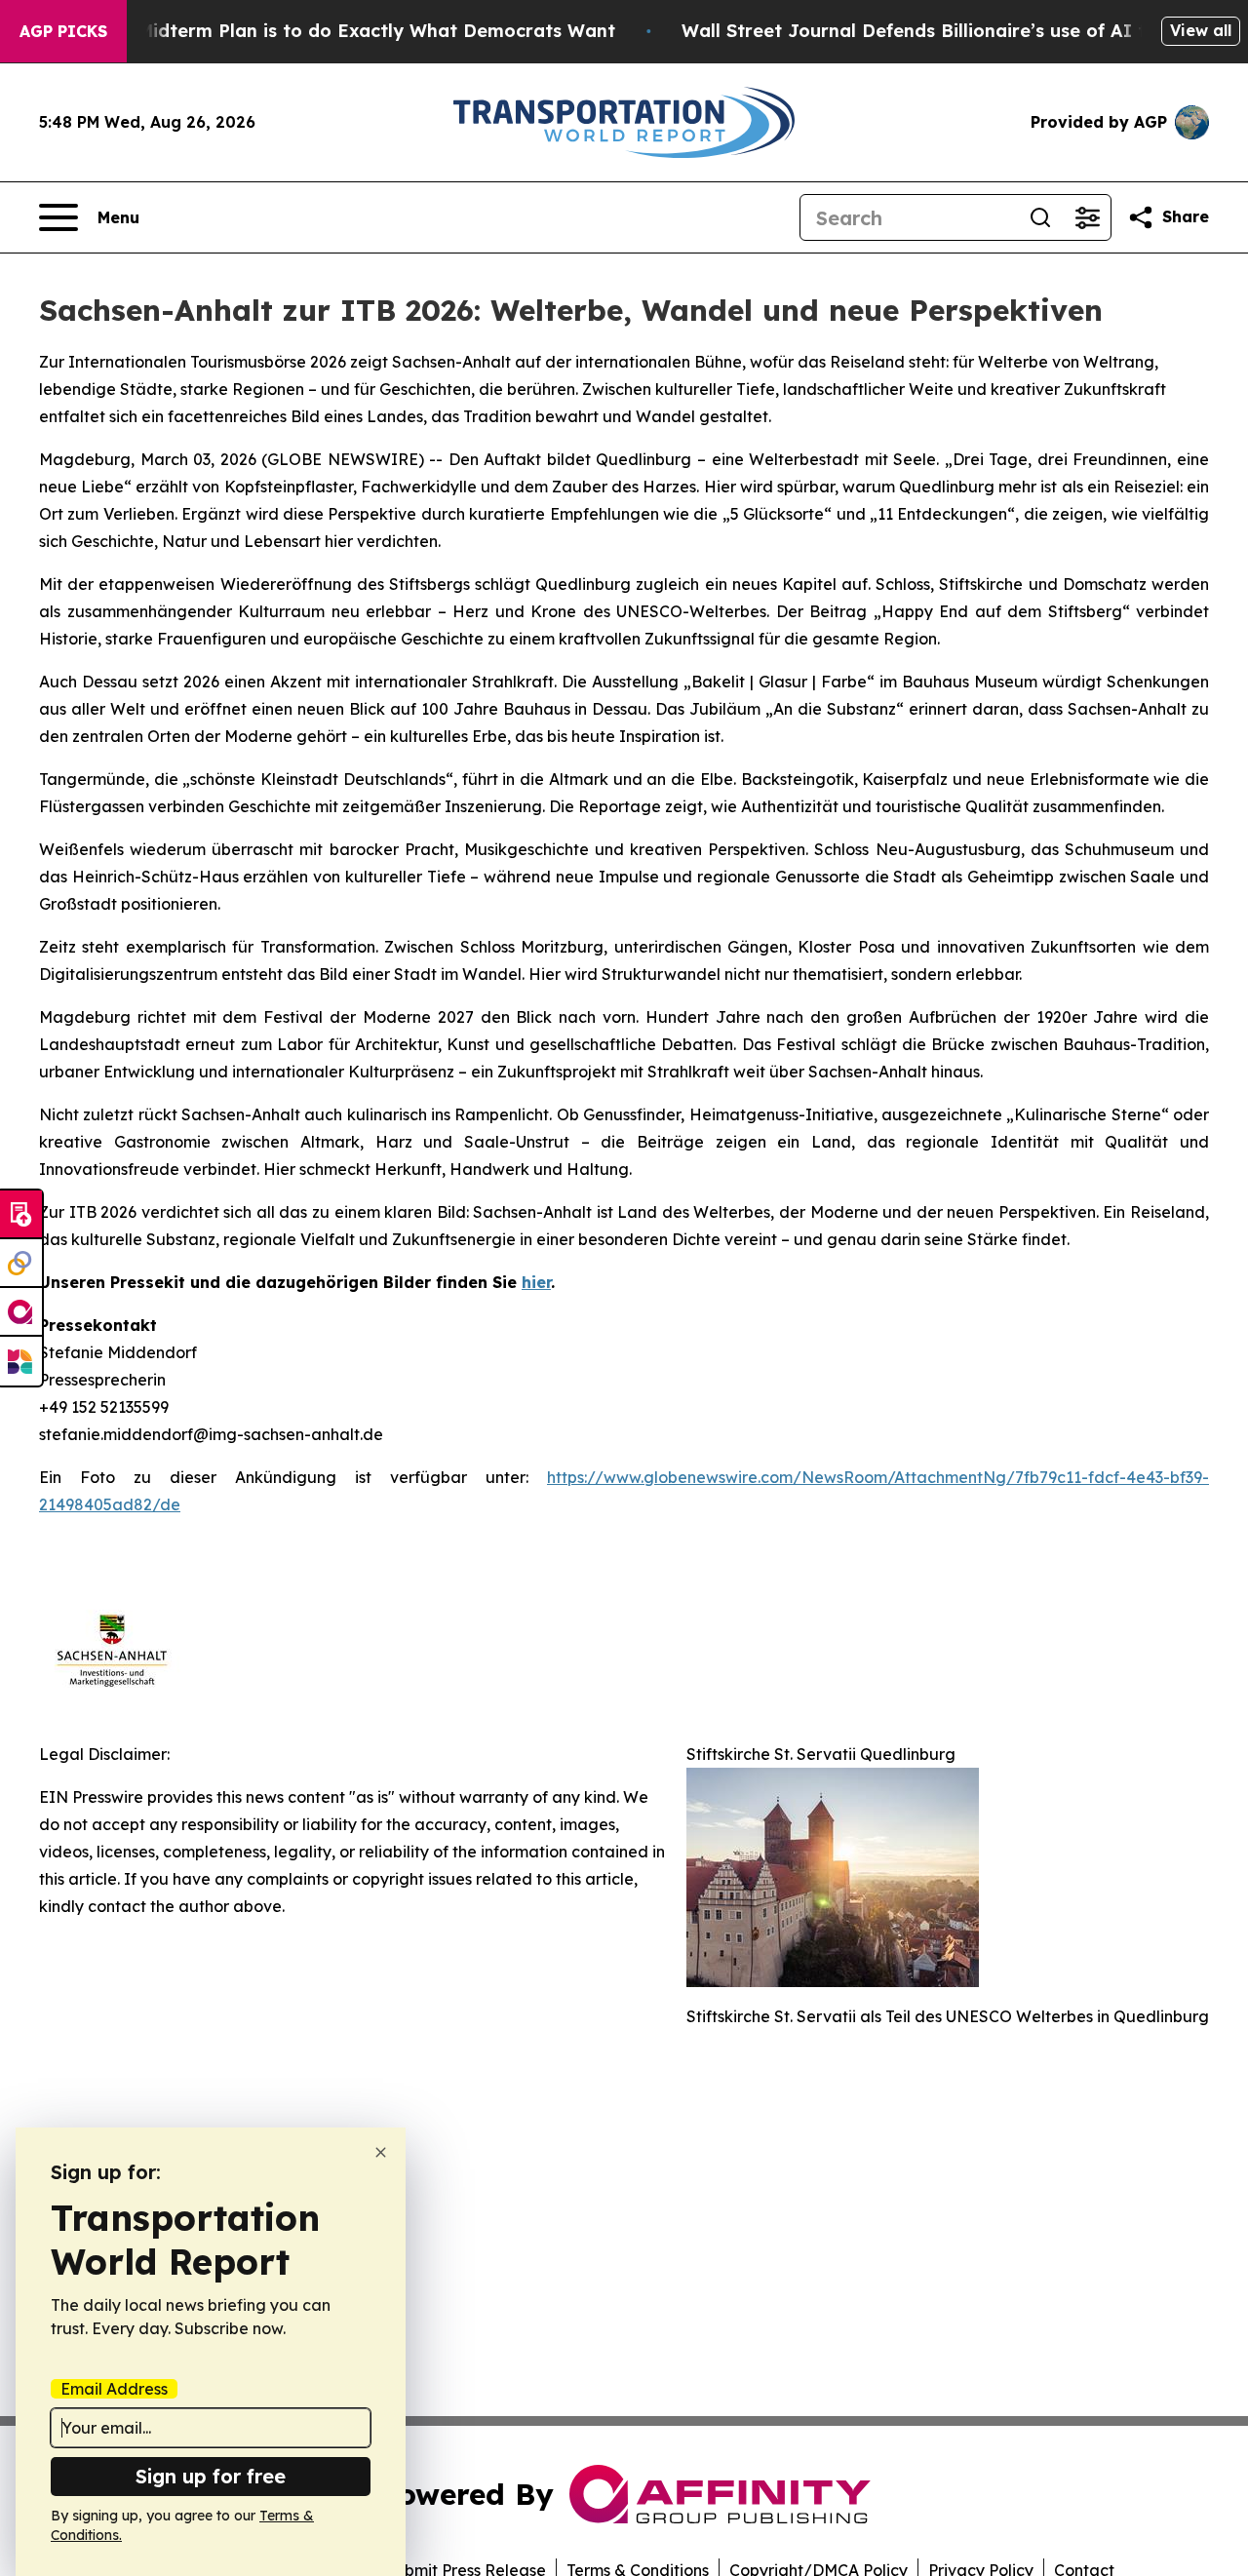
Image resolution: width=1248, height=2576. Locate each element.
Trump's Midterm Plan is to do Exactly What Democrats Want (338, 31)
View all (1201, 30)
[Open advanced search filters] (1087, 217)
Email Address (114, 2389)
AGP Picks (63, 31)
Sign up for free (211, 2476)
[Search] (1040, 217)
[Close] (381, 2152)
